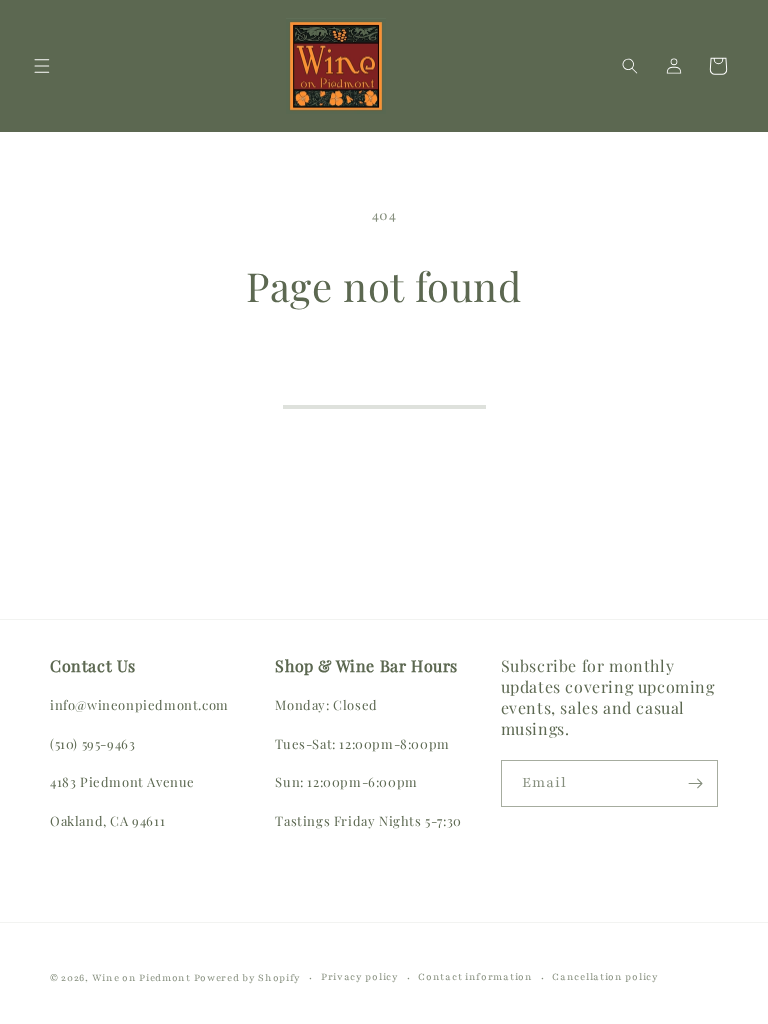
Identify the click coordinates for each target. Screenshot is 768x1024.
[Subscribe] (695, 783)
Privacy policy (360, 976)
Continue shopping (384, 379)
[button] (42, 66)
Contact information (475, 976)
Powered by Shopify (248, 977)
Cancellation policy (605, 976)
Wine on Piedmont (143, 977)
